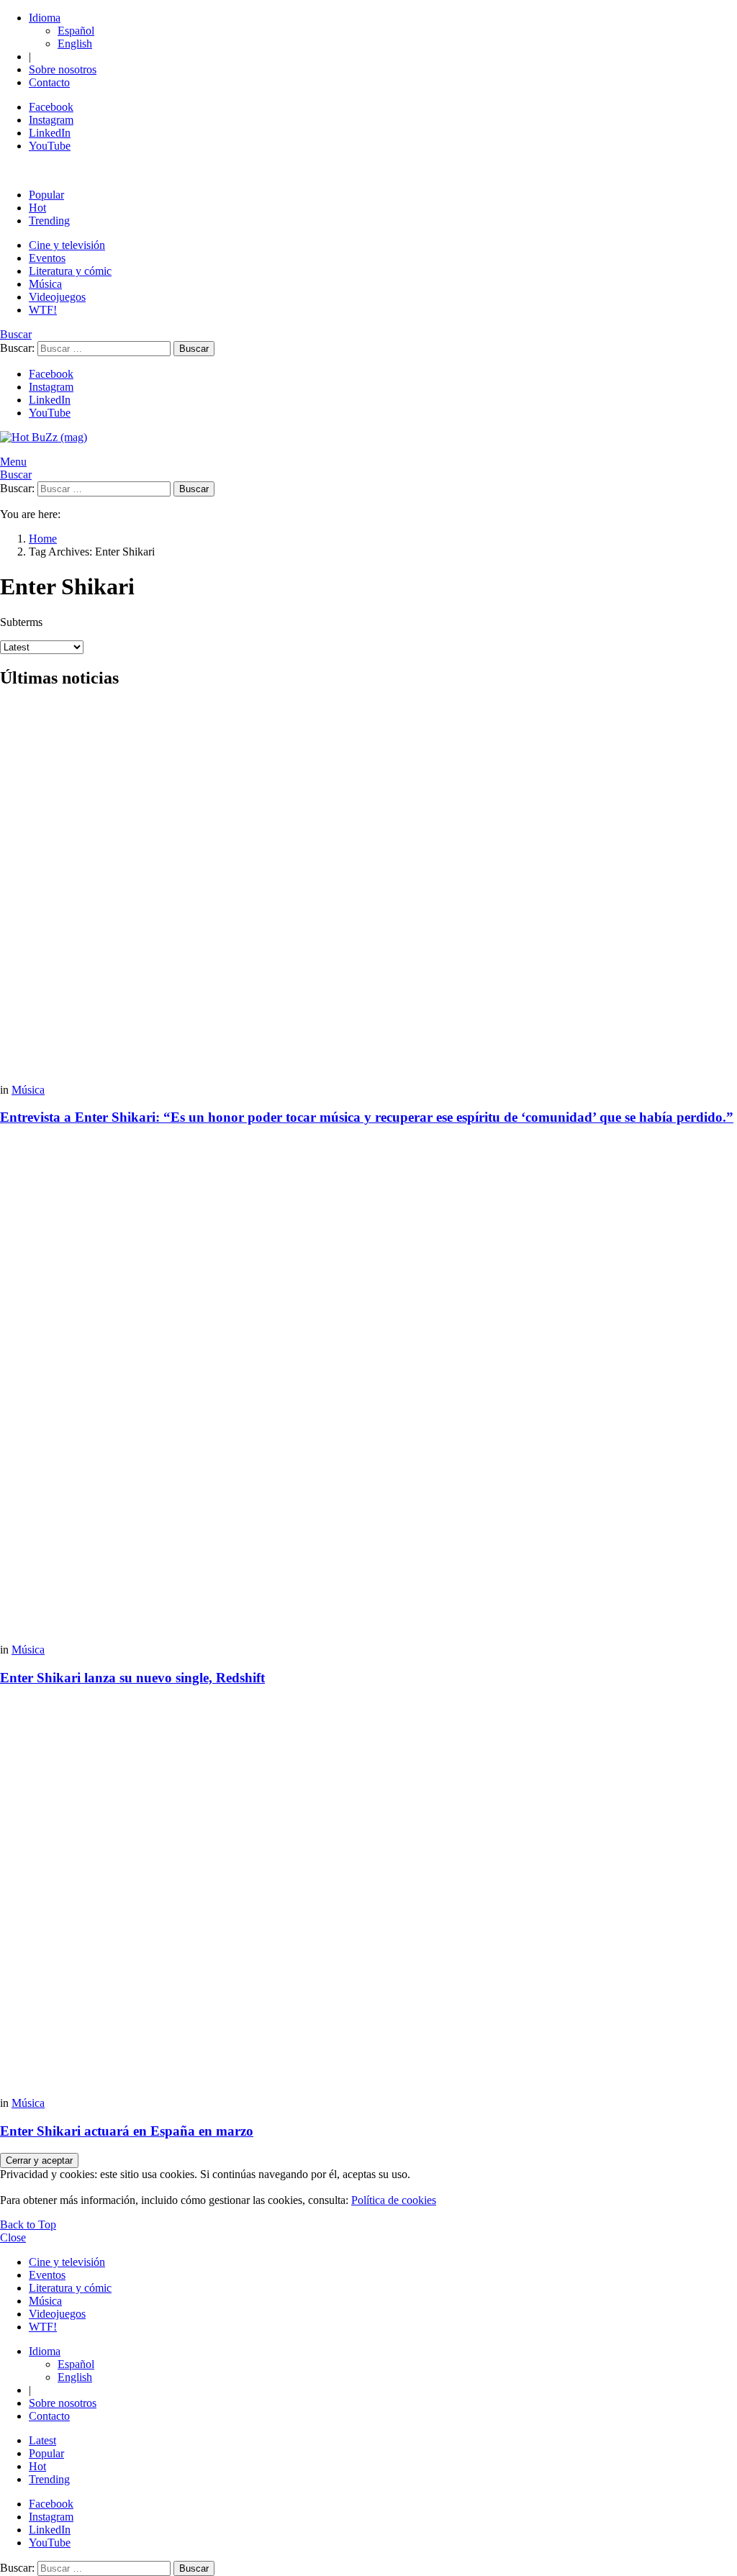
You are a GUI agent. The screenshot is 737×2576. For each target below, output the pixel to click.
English (75, 44)
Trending (49, 221)
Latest (42, 2440)
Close (13, 2237)
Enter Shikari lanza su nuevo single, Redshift (132, 1678)
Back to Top (28, 2224)
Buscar (194, 349)
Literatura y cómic (70, 271)
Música (45, 284)
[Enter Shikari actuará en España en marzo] (368, 1898)
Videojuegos (57, 297)
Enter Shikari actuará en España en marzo (127, 2131)
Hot (37, 208)
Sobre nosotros (63, 69)
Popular (46, 195)
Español (76, 31)
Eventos (47, 258)
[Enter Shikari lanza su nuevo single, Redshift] (368, 1391)
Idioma (45, 18)
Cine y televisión (67, 245)
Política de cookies (394, 2200)
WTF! (43, 310)
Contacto (49, 82)
